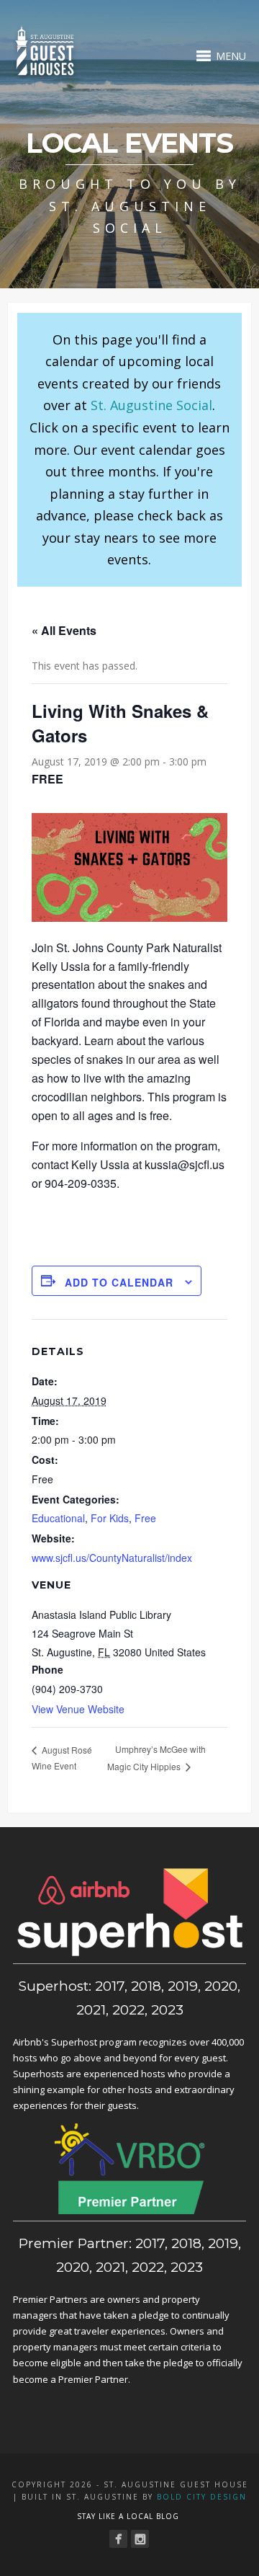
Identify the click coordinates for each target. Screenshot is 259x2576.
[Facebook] (118, 2539)
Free (145, 1518)
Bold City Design (202, 2497)
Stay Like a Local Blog (128, 2516)
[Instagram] (140, 2539)
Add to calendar (119, 1282)
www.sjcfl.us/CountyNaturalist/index (112, 1558)
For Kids (110, 1518)
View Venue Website (78, 1709)
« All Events (64, 630)
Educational (58, 1518)
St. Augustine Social (151, 405)
